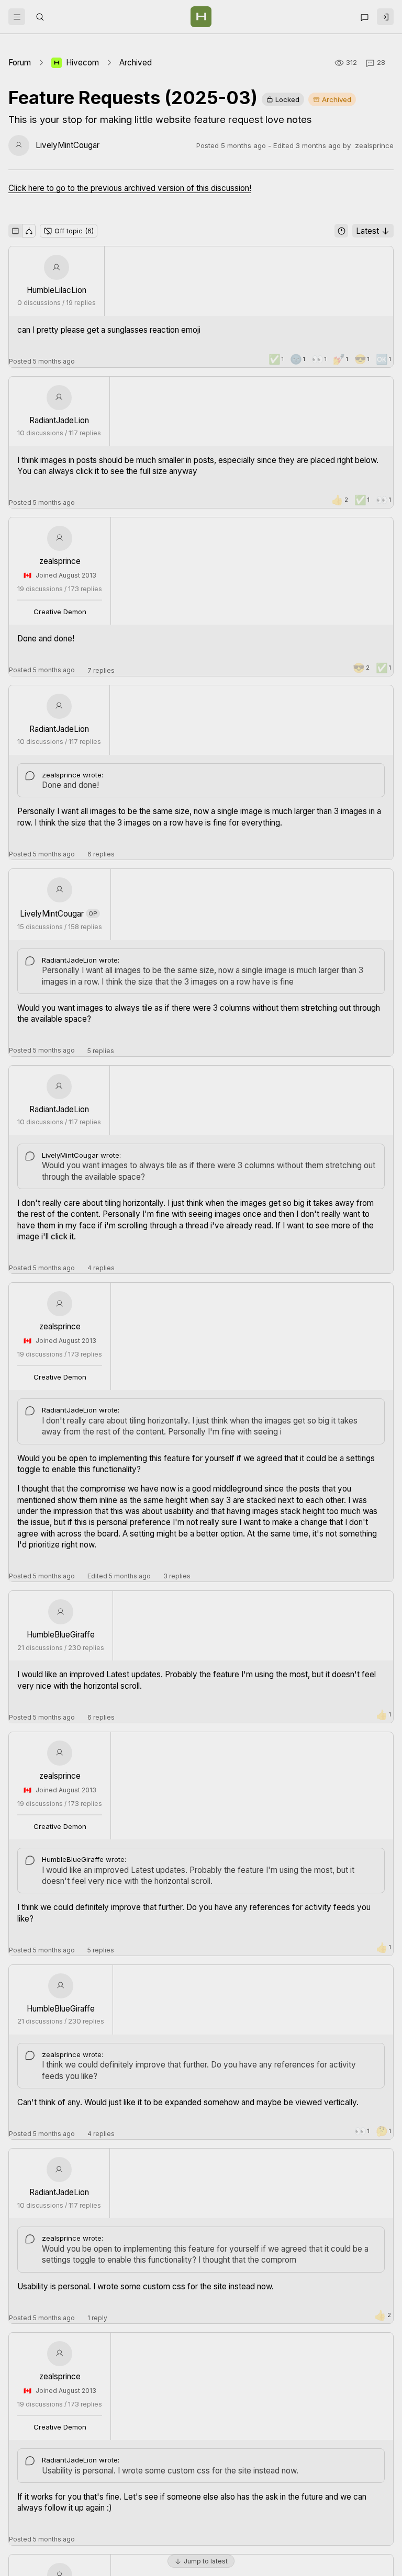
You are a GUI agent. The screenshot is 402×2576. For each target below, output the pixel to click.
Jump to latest (206, 2561)
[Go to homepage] (201, 17)
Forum (20, 63)
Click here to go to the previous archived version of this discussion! (130, 188)
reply (97, 2318)
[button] (17, 17)
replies (101, 670)
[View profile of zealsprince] (60, 538)
